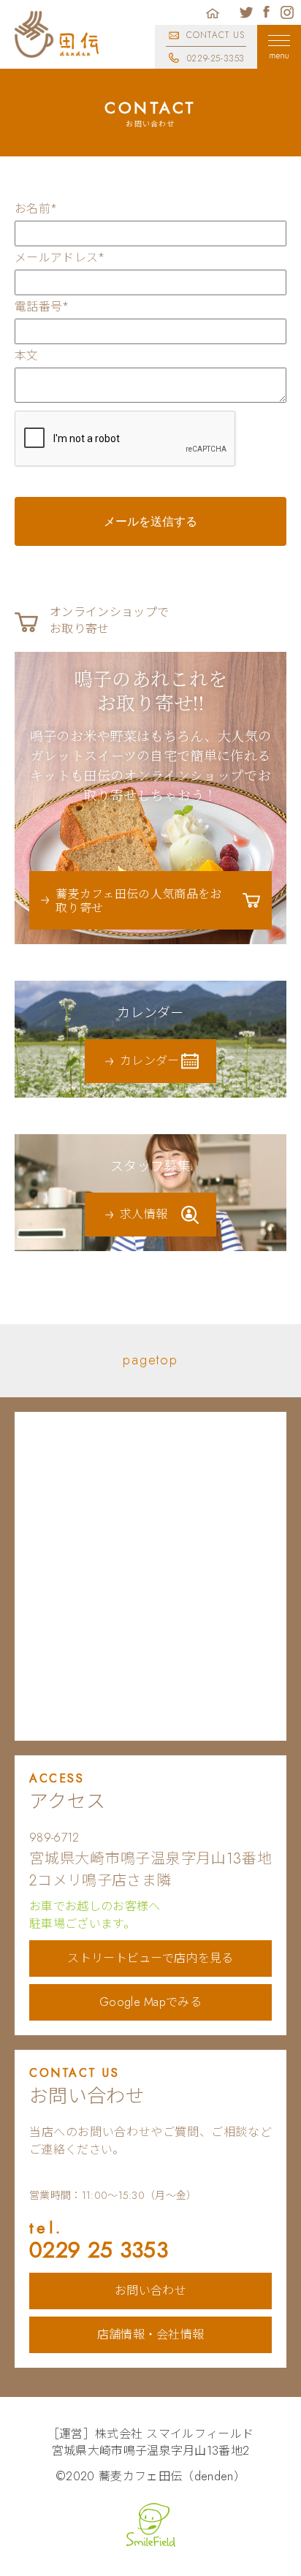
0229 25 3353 (99, 2242)
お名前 (36, 209)
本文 (27, 356)
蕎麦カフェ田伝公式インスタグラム (287, 12)
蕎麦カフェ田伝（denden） (172, 2476)
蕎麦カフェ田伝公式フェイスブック (267, 12)
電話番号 (42, 307)
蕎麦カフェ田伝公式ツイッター (246, 12)
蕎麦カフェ (57, 34)
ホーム (213, 12)
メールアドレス (60, 258)
